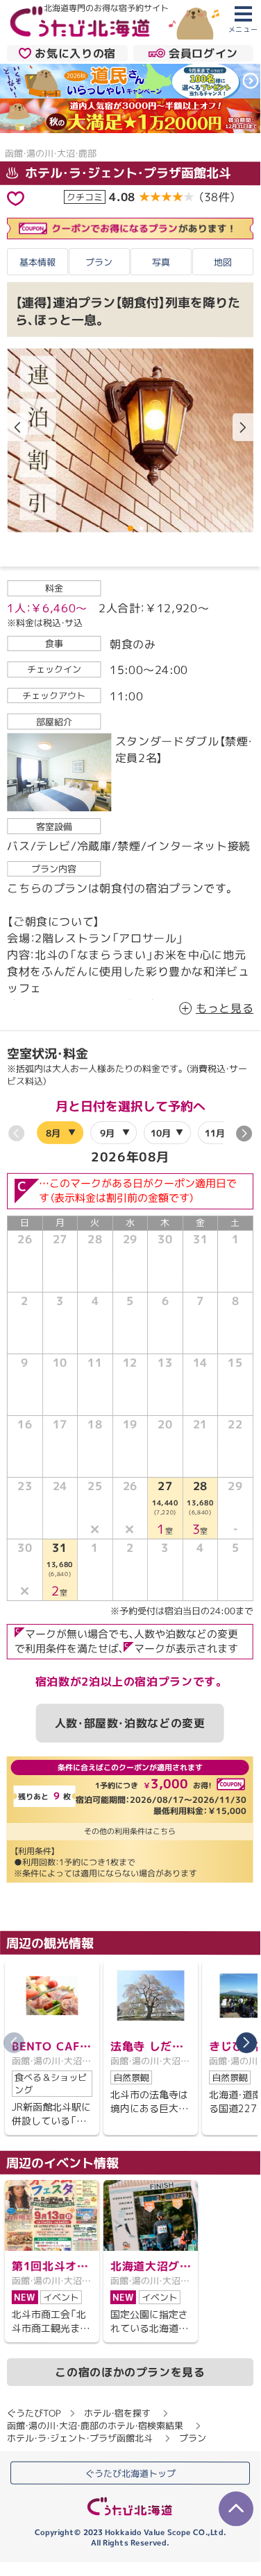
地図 (223, 261)
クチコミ (85, 197)
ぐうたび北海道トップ (130, 2473)
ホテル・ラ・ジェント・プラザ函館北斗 (126, 173)
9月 (107, 1133)
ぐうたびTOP (34, 2413)
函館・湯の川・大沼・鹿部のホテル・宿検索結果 (95, 2426)
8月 (53, 1133)
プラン (99, 261)
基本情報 (37, 261)
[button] (243, 427)
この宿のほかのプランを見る (130, 2372)
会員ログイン (203, 53)
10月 (161, 1133)
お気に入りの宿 (75, 53)
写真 (161, 261)
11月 (215, 1133)
